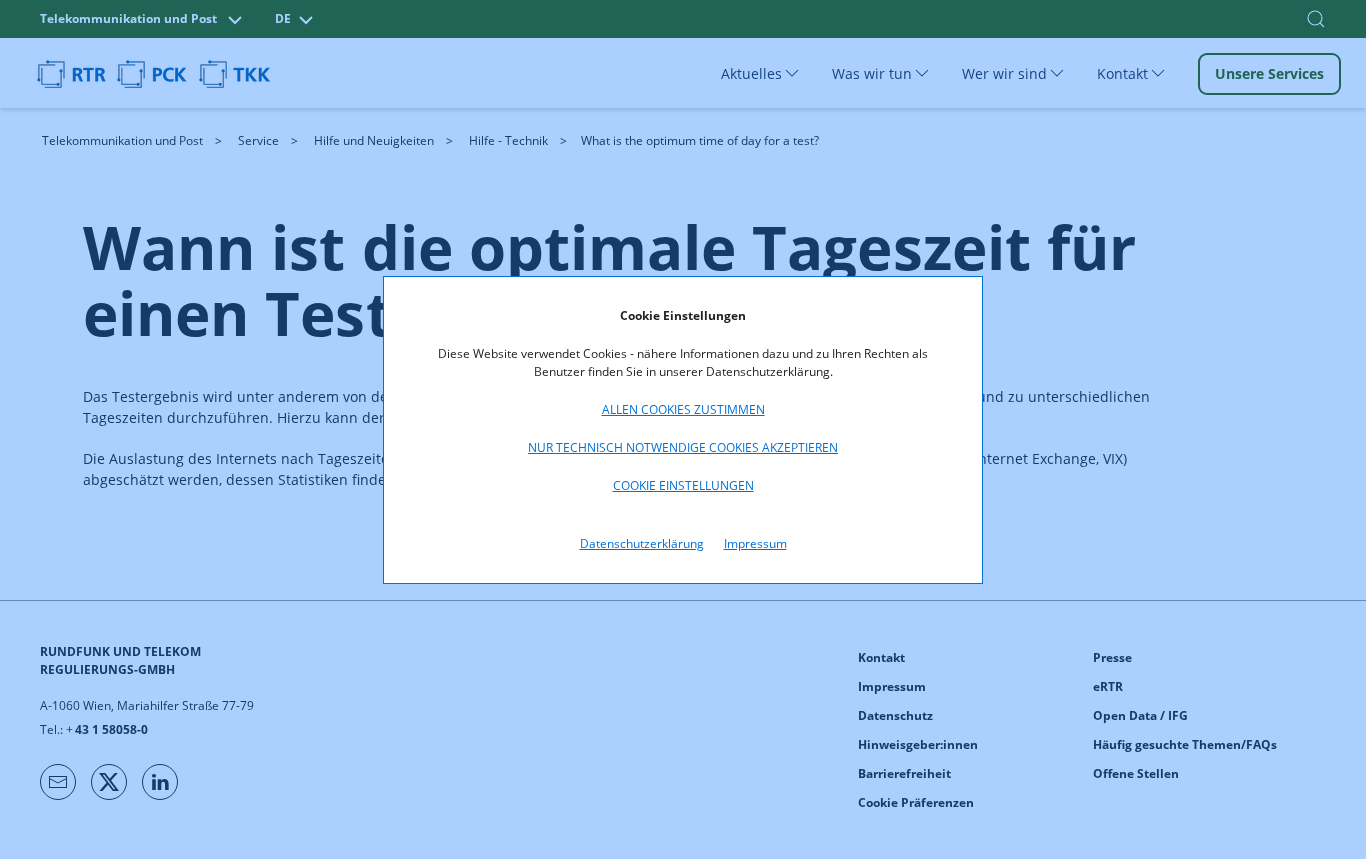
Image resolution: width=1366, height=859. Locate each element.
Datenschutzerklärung (642, 543)
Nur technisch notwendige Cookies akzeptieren (683, 447)
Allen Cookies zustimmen (683, 409)
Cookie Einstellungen (683, 485)
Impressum (755, 543)
